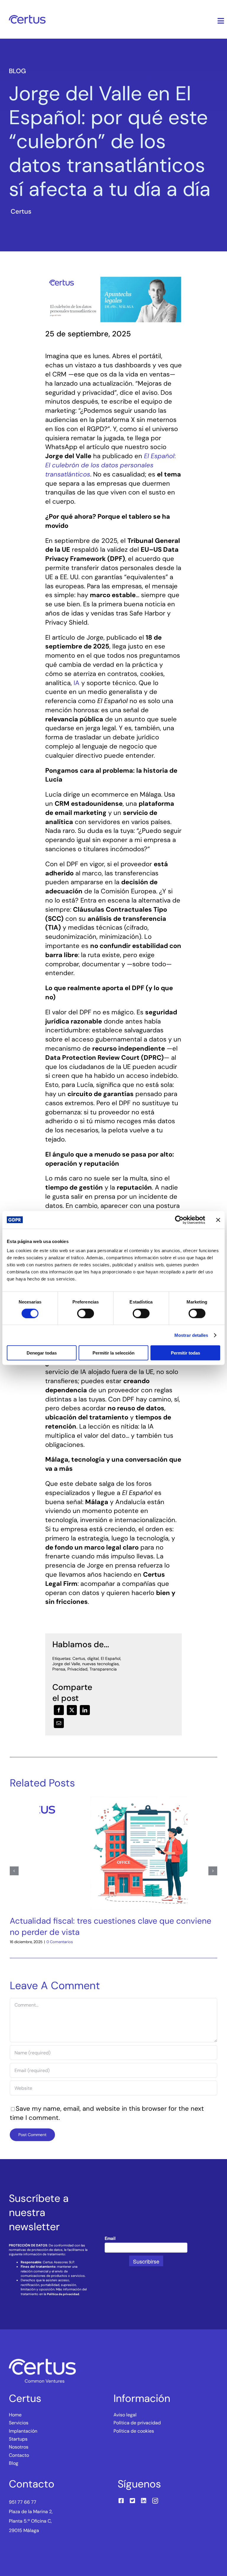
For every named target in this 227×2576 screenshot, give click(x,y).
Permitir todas (185, 1353)
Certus (79, 1658)
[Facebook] (59, 1710)
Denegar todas (42, 1353)
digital (93, 1658)
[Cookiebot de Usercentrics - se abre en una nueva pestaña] (179, 1220)
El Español (111, 1658)
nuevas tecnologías (100, 1664)
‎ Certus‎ (20, 211)
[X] (72, 1710)
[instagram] (155, 2501)
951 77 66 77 (23, 2502)
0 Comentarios (60, 1942)
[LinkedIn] (85, 1710)
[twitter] (132, 2501)
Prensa (59, 1669)
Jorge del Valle (66, 1664)
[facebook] (121, 2501)
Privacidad (77, 1669)
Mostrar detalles (191, 1335)
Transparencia (103, 1669)
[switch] (86, 1313)
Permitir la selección (113, 1353)
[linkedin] (144, 2501)
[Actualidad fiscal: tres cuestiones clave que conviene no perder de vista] (113, 1801)
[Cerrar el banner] (218, 1220)
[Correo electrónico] (59, 1723)
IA (77, 683)
